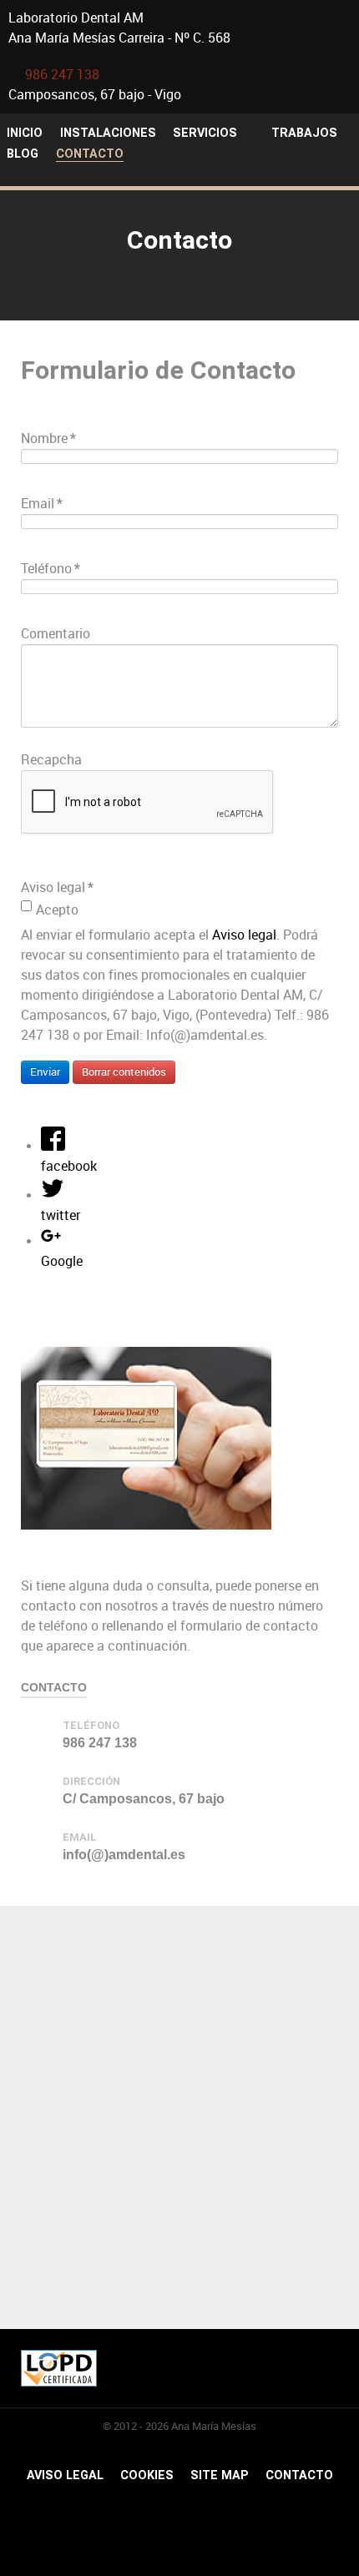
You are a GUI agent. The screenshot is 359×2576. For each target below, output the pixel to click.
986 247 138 (62, 75)
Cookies (147, 2475)
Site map (220, 2475)
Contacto (299, 2475)
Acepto (57, 909)
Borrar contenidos (124, 1072)
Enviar (45, 1072)
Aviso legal (244, 935)
